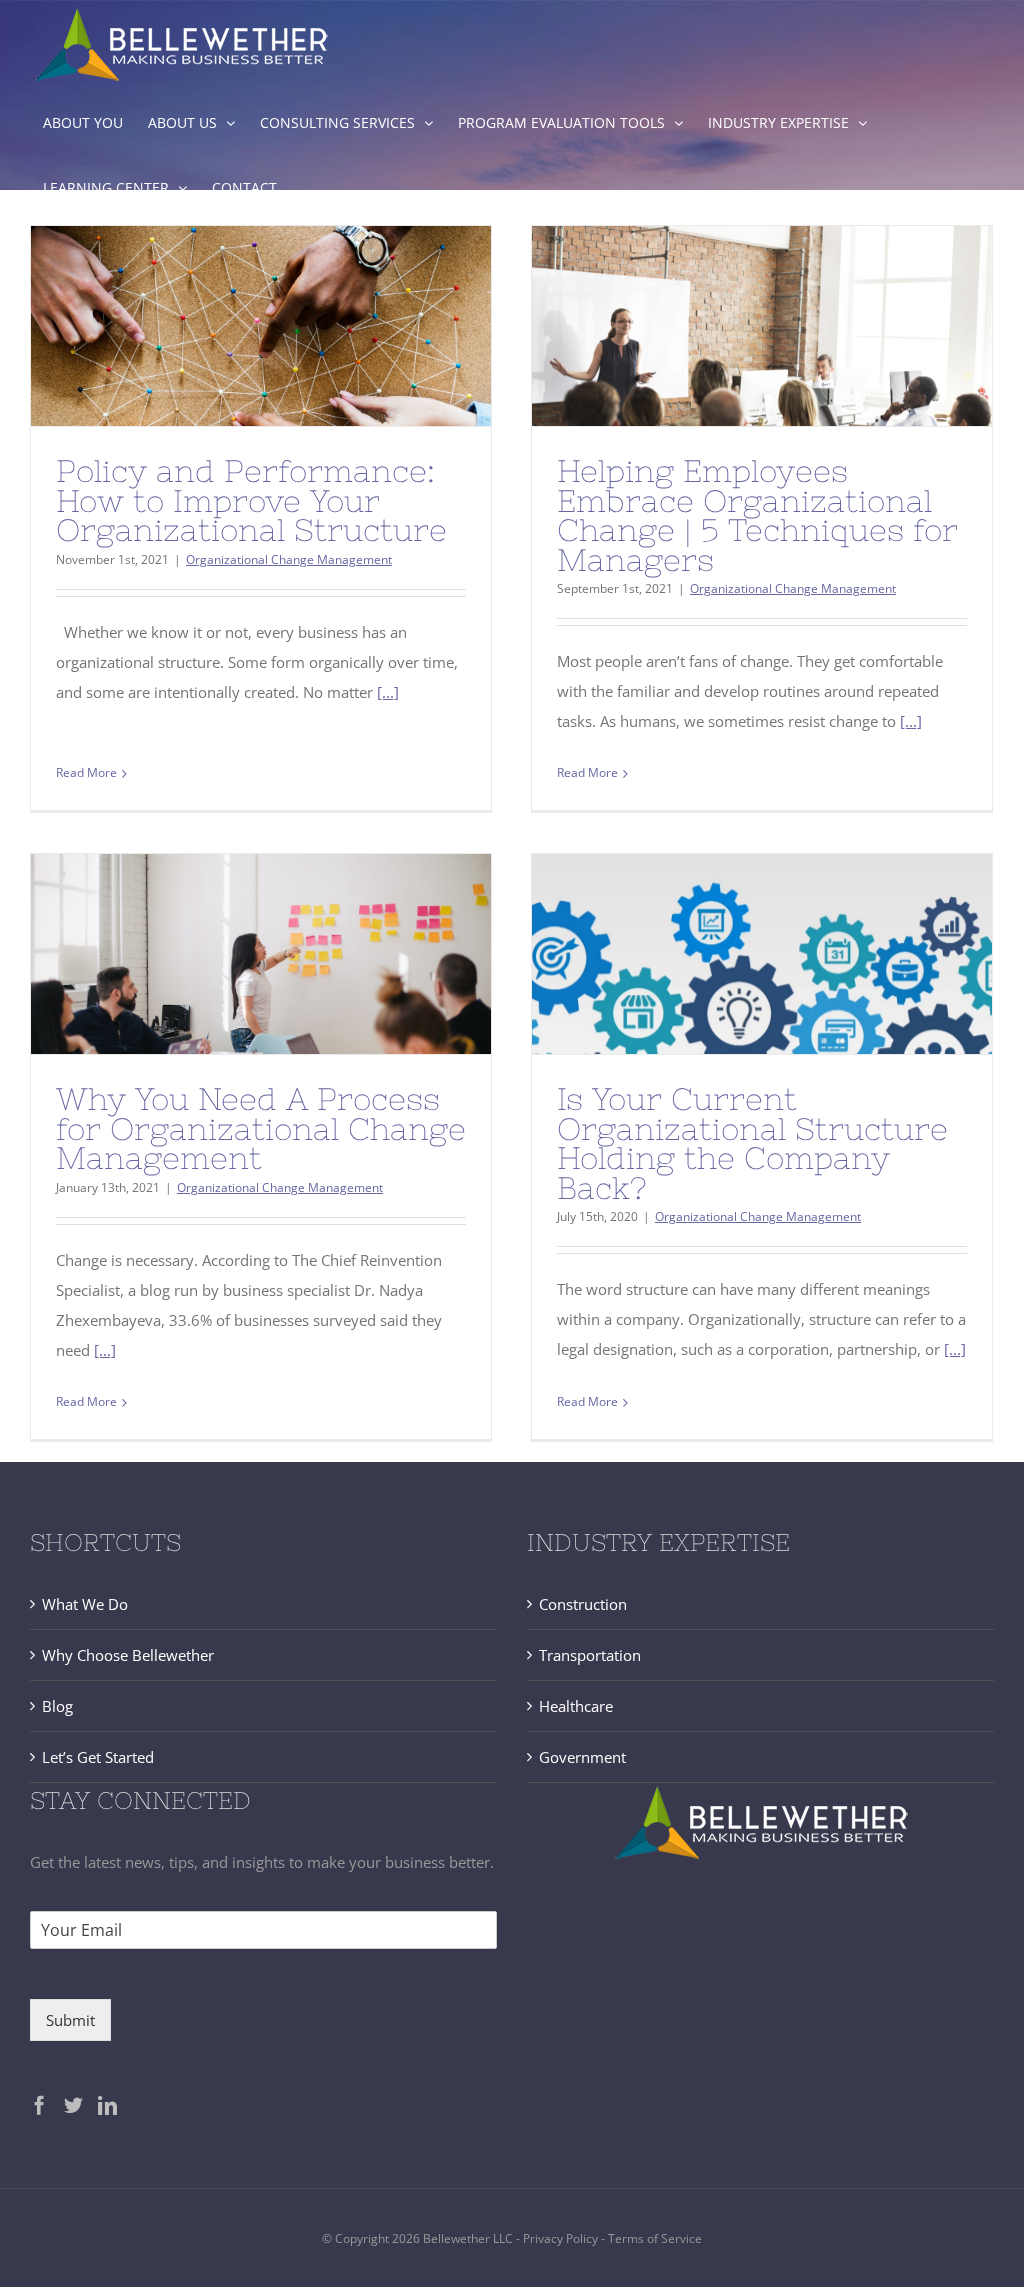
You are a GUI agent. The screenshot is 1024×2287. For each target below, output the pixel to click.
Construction (583, 1604)
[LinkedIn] (107, 2104)
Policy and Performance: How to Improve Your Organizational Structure (251, 500)
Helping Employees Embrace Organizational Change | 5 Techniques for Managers (757, 515)
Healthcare (576, 1706)
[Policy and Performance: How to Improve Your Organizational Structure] (261, 326)
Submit (70, 2020)
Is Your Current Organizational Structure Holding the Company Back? (752, 1143)
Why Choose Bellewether (128, 1655)
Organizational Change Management (289, 559)
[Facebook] (39, 2104)
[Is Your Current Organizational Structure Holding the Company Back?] (762, 954)
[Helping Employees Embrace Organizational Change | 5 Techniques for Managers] (762, 326)
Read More (86, 772)
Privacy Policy (562, 2238)
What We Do (85, 1604)
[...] (388, 692)
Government (582, 1757)
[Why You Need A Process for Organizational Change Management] (261, 954)
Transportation (590, 1655)
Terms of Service (655, 2238)
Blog (57, 1706)
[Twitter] (73, 2104)
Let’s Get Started (98, 1757)
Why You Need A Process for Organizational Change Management (261, 1128)
